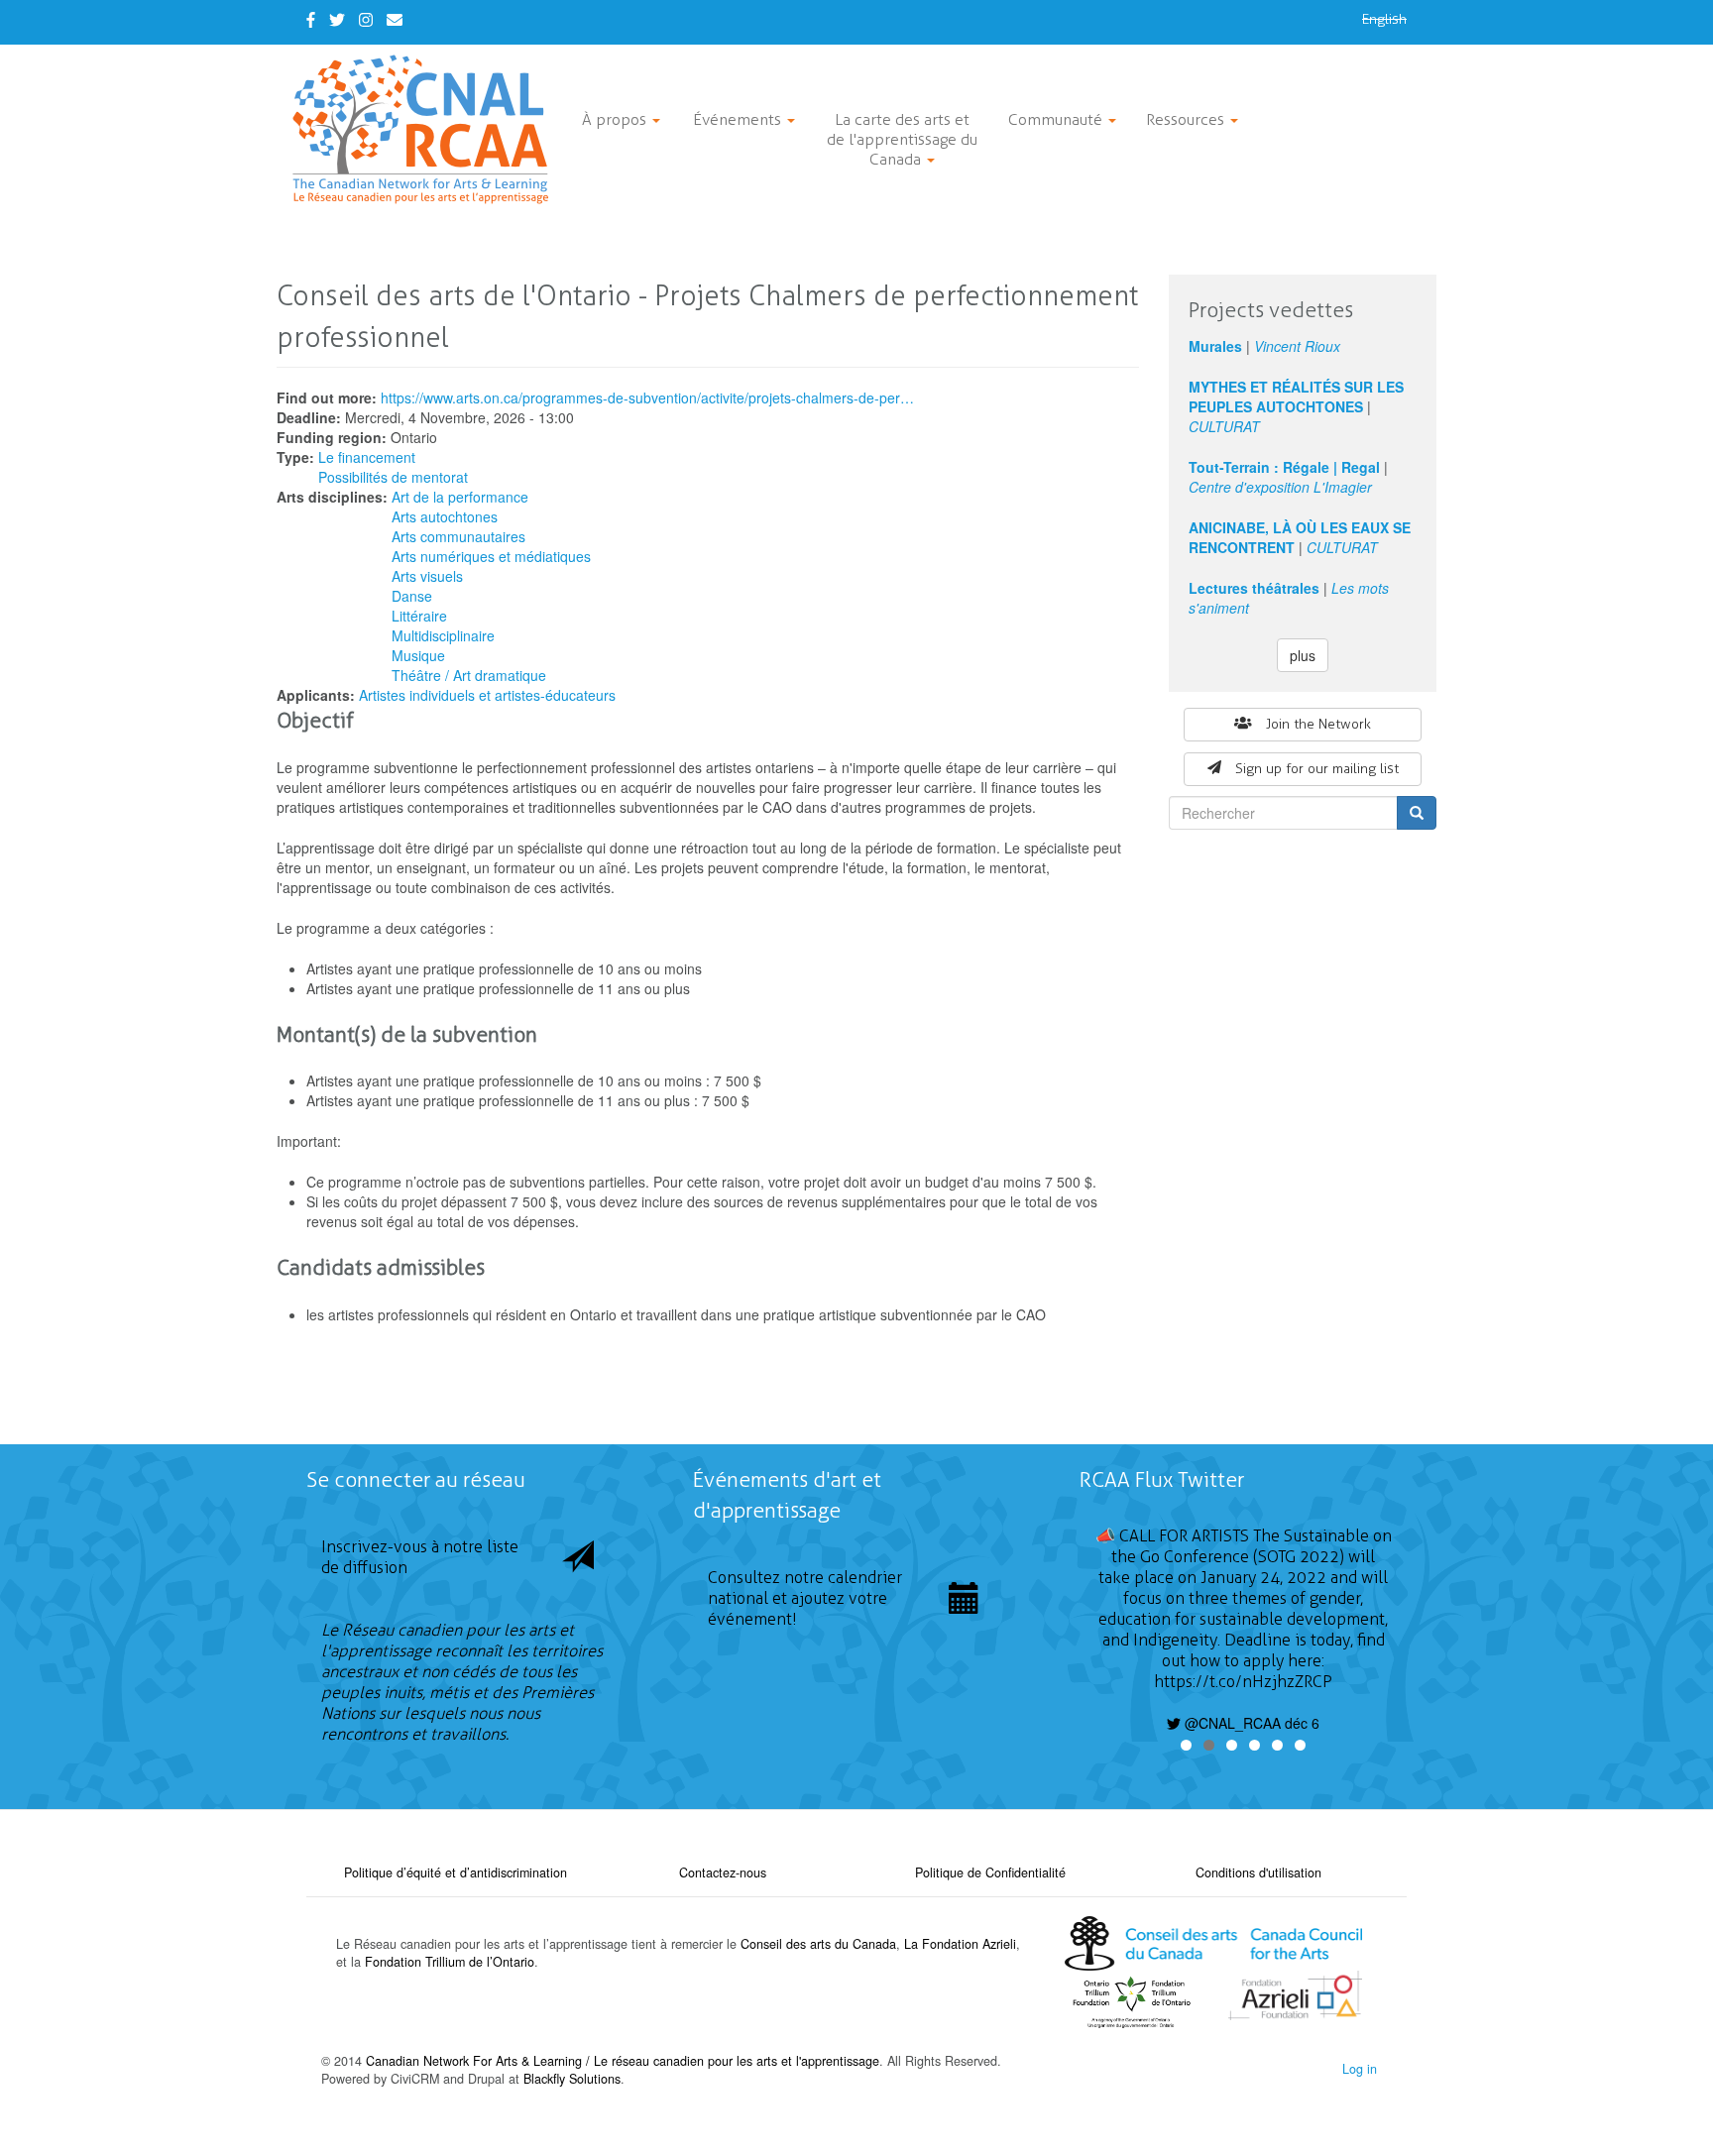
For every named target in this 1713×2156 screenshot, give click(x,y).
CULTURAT (1224, 426)
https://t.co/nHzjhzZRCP (1243, 1682)
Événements (739, 119)
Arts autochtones (445, 516)
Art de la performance (460, 497)
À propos (616, 119)
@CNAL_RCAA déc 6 (1250, 1723)
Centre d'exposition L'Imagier (1280, 487)
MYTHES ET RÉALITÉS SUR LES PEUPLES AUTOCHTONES (1296, 397)
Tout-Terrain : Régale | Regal (1284, 467)
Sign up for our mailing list (1317, 769)
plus (1303, 655)
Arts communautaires (458, 536)
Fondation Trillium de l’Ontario (450, 1962)
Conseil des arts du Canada (818, 1944)
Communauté (1057, 119)
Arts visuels (427, 576)
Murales (1215, 346)
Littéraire (419, 616)
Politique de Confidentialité (990, 1872)
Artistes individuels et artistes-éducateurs (487, 695)
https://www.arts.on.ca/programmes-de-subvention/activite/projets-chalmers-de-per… (647, 397)
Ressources (1187, 119)
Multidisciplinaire (443, 635)
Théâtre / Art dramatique (469, 675)
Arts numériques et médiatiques (491, 556)
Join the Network (1318, 724)
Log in (1360, 2069)
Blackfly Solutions (572, 2079)
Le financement (367, 457)
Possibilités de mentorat (393, 477)
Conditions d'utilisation (1258, 1872)
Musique (418, 655)
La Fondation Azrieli (960, 1944)
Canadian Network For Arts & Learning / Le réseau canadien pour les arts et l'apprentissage (623, 2061)
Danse (412, 596)
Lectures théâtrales (1254, 588)
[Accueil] (428, 129)
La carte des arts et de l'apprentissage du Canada (902, 139)
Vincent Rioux (1297, 346)
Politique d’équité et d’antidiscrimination (456, 1872)
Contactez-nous (723, 1872)
